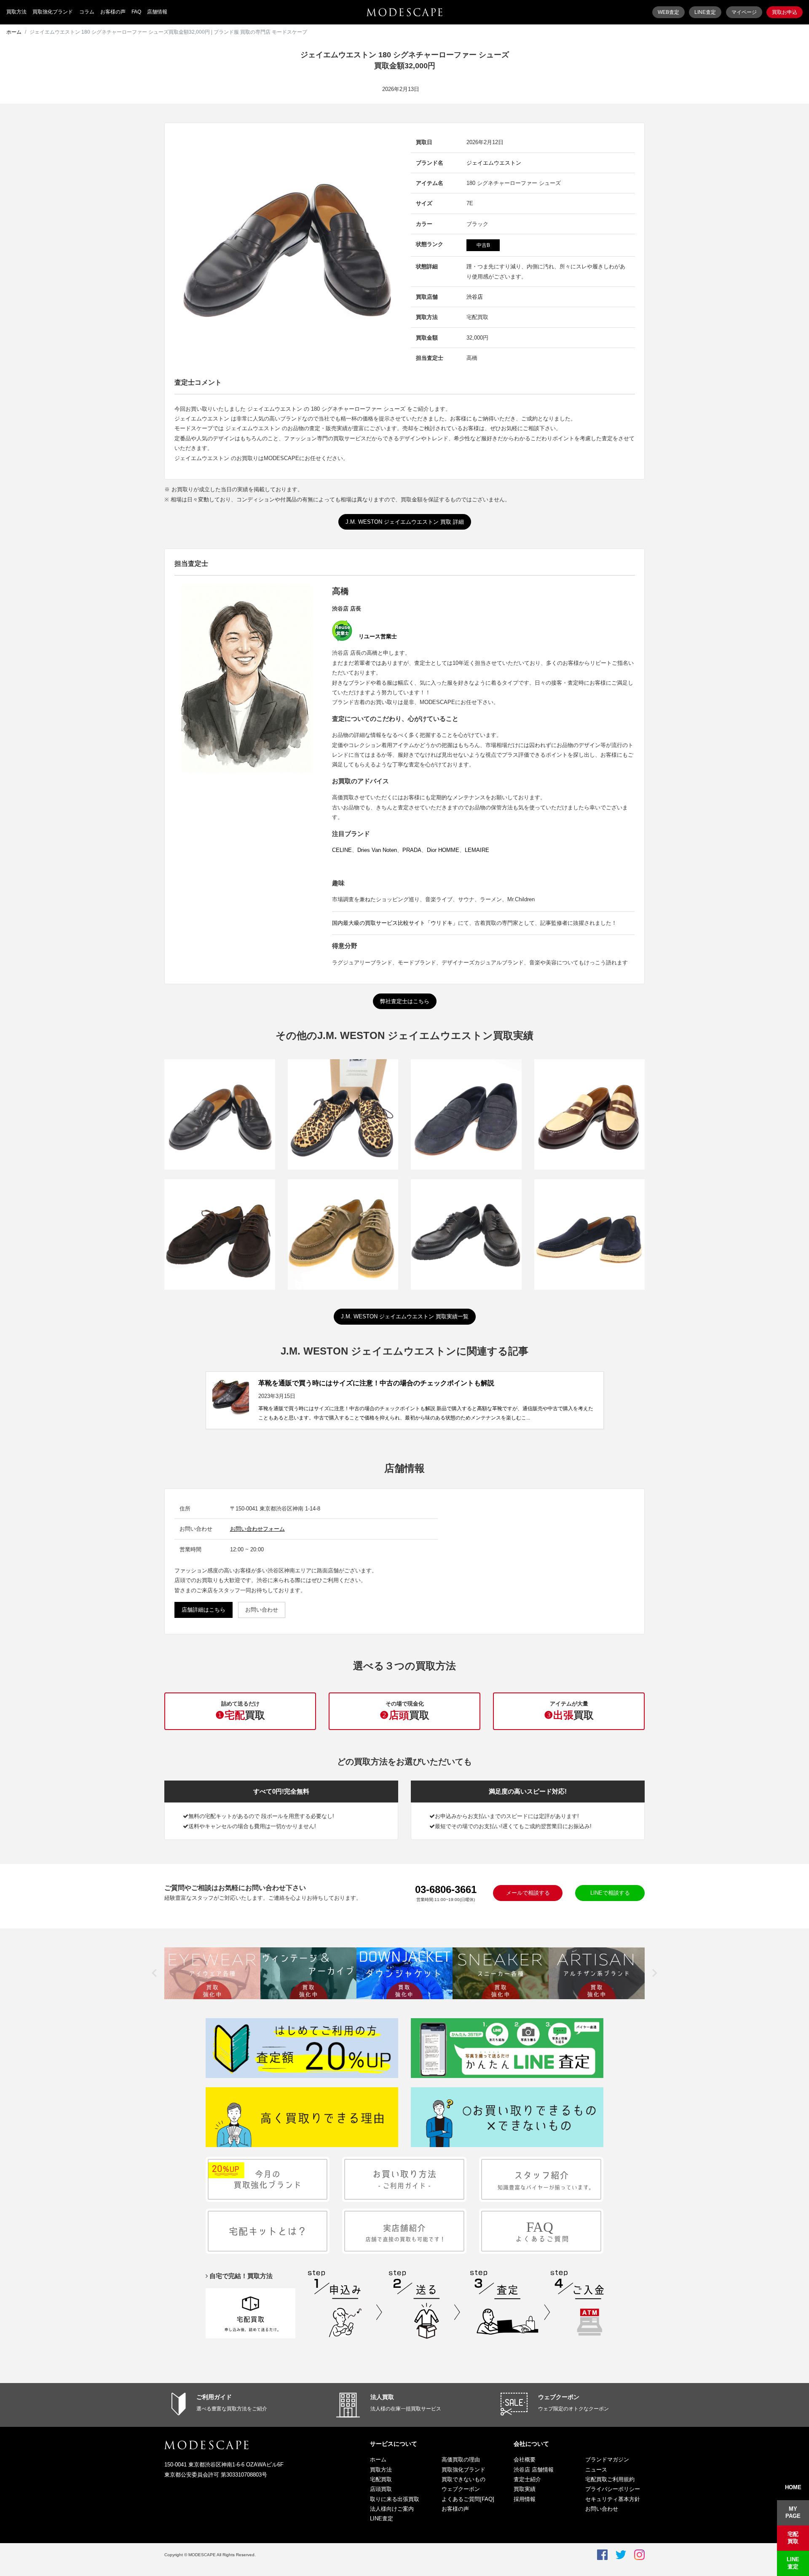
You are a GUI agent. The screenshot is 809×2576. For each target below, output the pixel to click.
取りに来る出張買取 (395, 2499)
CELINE (342, 850)
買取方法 (16, 12)
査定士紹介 (527, 2479)
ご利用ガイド (214, 2397)
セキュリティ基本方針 (613, 2499)
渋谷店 (475, 297)
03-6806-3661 (446, 1889)
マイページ (744, 12)
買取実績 (525, 2489)
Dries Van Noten (377, 850)
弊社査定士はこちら (405, 1001)
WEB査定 (668, 12)
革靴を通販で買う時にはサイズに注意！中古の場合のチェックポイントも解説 (376, 1383)
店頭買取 (381, 2489)
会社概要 (525, 2460)
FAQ (136, 12)
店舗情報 (157, 12)
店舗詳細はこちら (204, 1610)
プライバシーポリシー (613, 2489)
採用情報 (525, 2499)
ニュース (596, 2470)
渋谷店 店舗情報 (534, 2470)
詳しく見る (220, 1129)
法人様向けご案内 (392, 2509)
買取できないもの (463, 2479)
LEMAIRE (477, 850)
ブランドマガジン (607, 2460)
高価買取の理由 (461, 2460)
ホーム (14, 32)
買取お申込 (785, 12)
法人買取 (382, 2397)
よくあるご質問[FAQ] (468, 2499)
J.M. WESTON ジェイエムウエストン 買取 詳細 (405, 522)
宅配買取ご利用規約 (610, 2479)
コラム (87, 12)
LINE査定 (705, 12)
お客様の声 (113, 12)
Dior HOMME (443, 850)
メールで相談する (528, 1893)
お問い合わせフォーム (257, 1529)
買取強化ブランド (53, 12)
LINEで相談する (610, 1893)
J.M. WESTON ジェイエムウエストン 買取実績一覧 (405, 1316)
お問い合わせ (262, 1610)
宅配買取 (381, 2479)
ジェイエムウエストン (494, 163)
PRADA (412, 850)
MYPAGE (793, 2512)
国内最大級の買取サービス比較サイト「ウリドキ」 (395, 923)
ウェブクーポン (559, 2397)
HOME (793, 2487)
